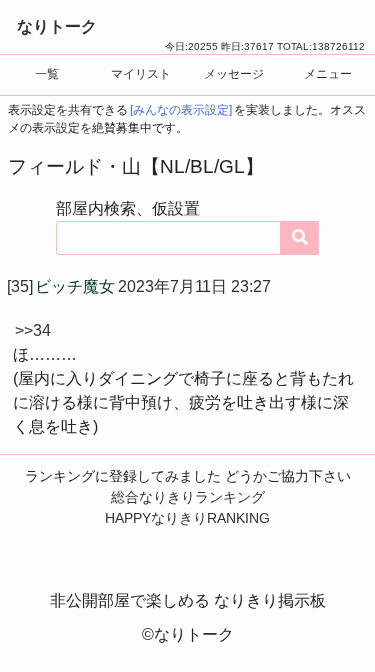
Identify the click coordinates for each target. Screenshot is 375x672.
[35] (20, 286)
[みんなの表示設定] (181, 110)
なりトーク (57, 26)
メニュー (328, 74)
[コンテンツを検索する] (300, 238)
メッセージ (234, 74)
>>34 (33, 330)
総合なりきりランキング (188, 497)
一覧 (47, 74)
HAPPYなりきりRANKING (187, 518)
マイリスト (141, 74)
